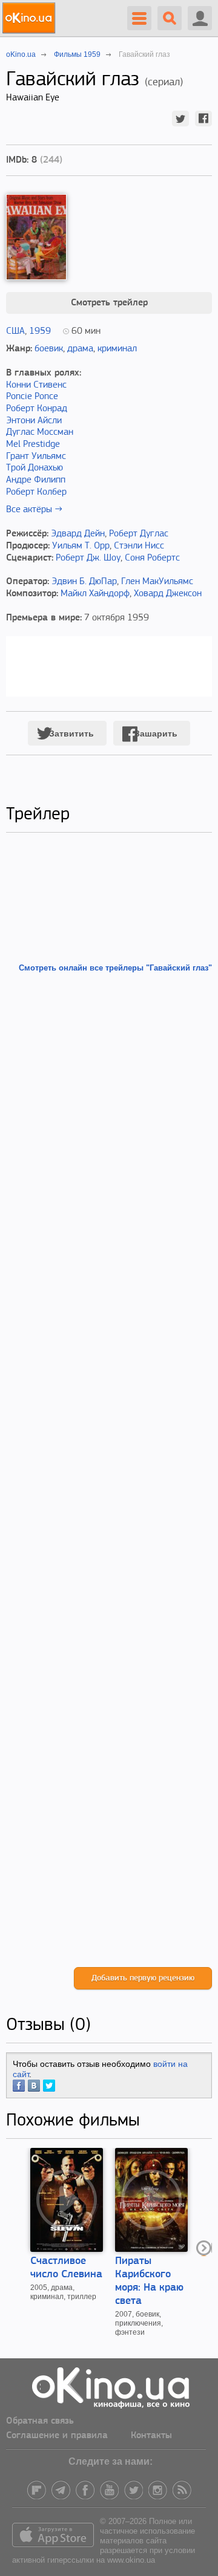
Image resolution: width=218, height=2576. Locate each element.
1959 (40, 331)
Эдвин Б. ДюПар (84, 582)
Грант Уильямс (36, 457)
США (15, 331)
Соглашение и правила (57, 2436)
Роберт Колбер (36, 492)
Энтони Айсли (34, 421)
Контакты (151, 2436)
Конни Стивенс (36, 385)
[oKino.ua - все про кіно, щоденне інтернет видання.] (31, 18)
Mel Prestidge (33, 444)
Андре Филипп (36, 480)
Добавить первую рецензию (143, 1978)
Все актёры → (34, 510)
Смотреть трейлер (109, 303)
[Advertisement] (109, 1470)
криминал (117, 349)
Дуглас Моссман (40, 432)
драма (80, 349)
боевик (49, 349)
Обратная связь (40, 2421)
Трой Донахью (35, 468)
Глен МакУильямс (157, 582)
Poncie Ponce (32, 397)
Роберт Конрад (37, 409)
